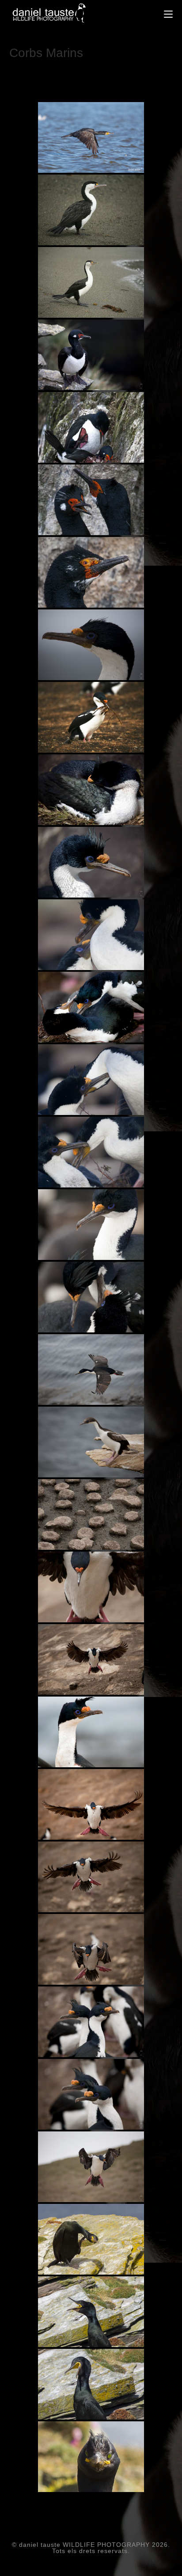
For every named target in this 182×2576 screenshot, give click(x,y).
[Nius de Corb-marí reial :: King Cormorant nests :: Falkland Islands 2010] (91, 1514)
